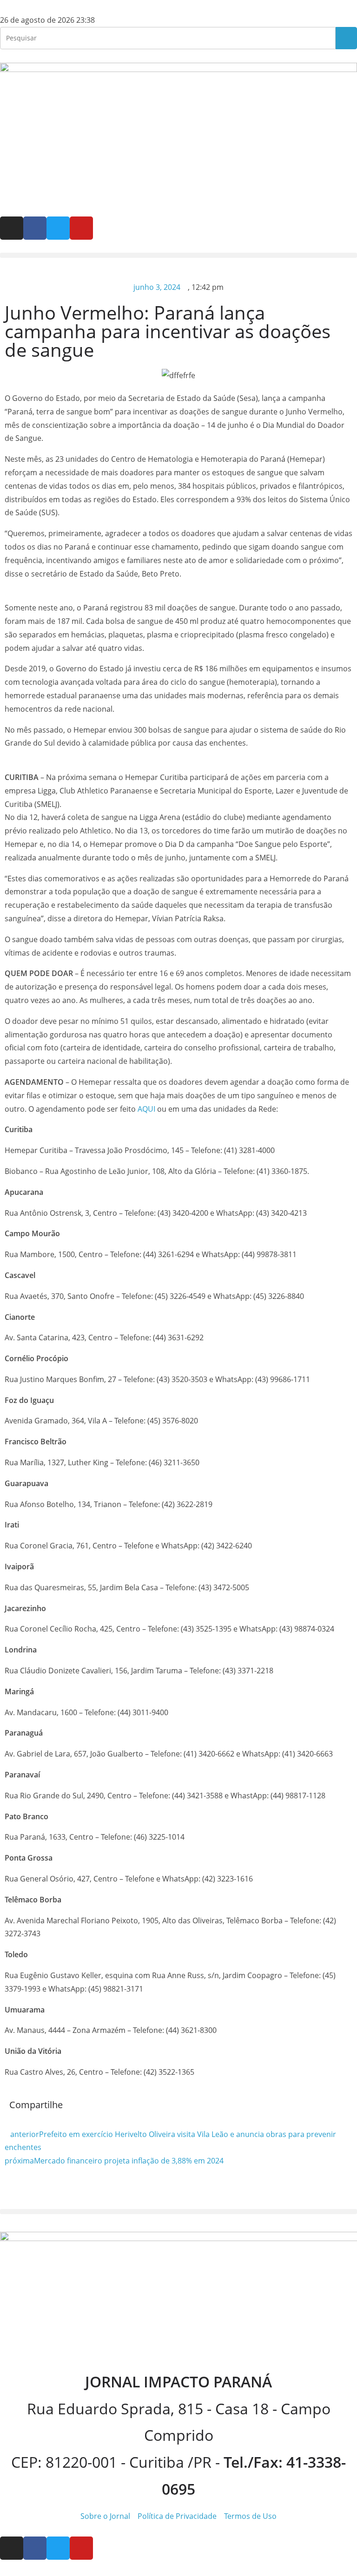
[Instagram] (12, 228)
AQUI (146, 1109)
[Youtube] (81, 228)
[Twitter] (58, 228)
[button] (178, 255)
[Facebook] (35, 228)
